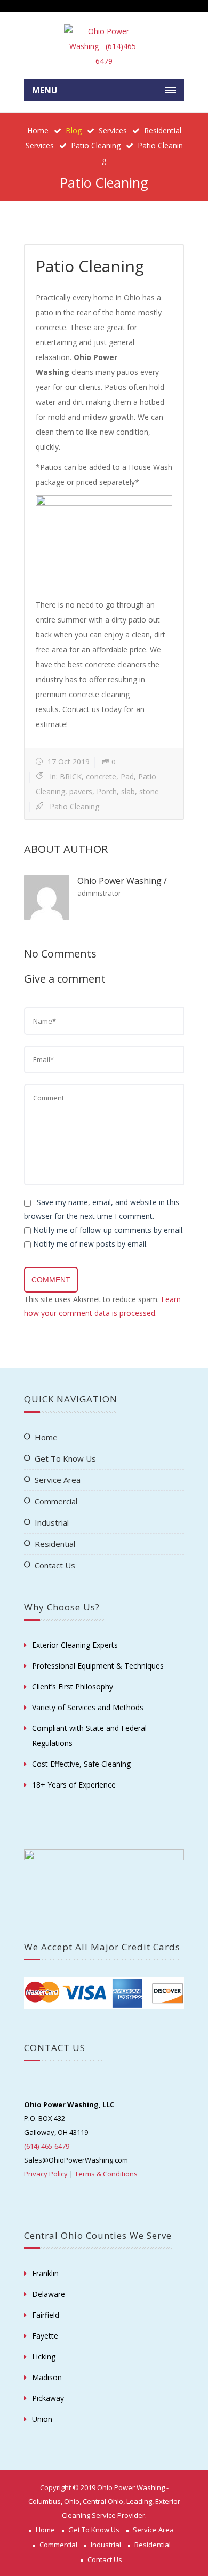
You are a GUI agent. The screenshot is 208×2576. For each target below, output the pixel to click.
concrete (101, 776)
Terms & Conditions (106, 2174)
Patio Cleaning (96, 145)
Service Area (58, 1480)
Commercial (56, 1501)
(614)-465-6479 (47, 2146)
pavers (81, 791)
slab (128, 791)
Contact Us (55, 1565)
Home (38, 130)
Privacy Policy (46, 2174)
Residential (55, 1544)
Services (113, 130)
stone (149, 791)
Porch (107, 791)
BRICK (71, 776)
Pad (127, 776)
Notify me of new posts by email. (90, 1244)
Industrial (52, 1522)
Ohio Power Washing (119, 881)
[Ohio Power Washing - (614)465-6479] (104, 46)
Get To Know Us (65, 1458)
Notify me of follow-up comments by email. (109, 1230)
